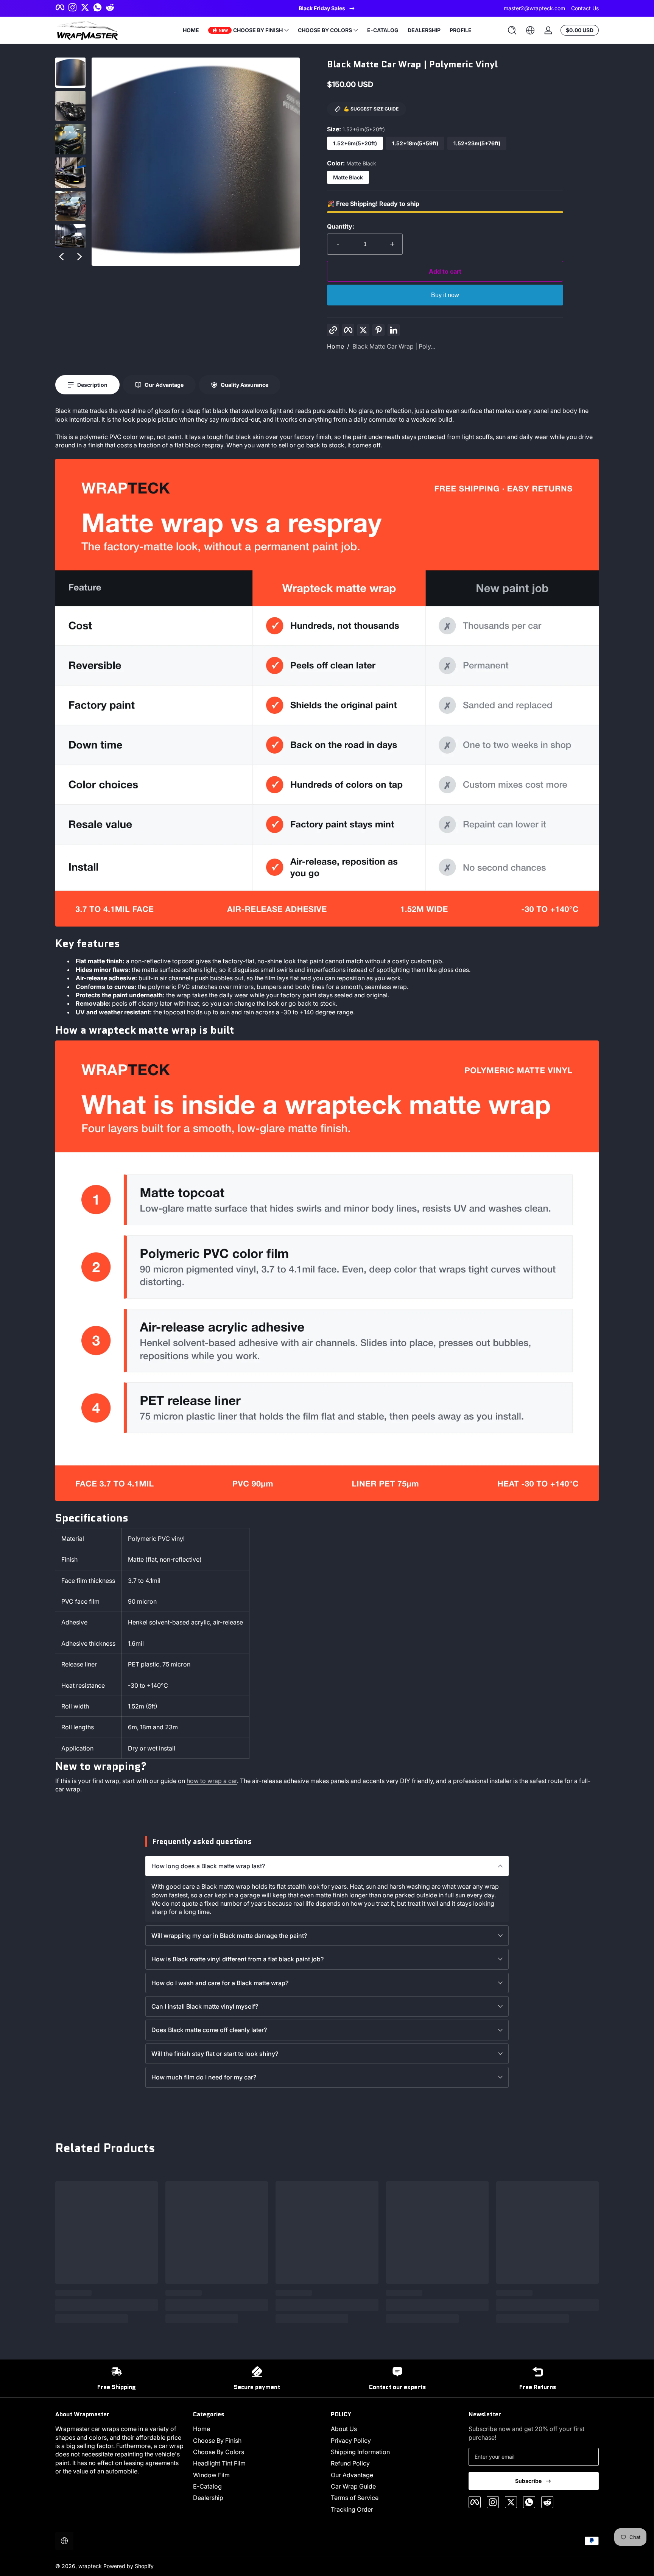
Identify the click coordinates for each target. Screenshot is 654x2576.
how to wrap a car (212, 1781)
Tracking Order (352, 2509)
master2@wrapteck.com (534, 8)
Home (336, 346)
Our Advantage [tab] (164, 385)
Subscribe (528, 2481)
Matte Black (348, 177)
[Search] (512, 30)
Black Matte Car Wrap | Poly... (394, 346)
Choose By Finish (217, 2441)
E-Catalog (207, 2486)
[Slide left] (61, 257)
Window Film (211, 2475)
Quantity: (341, 226)
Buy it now (445, 295)
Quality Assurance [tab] (244, 385)
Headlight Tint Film (219, 2463)
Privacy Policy (351, 2441)
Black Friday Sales (322, 8)
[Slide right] (79, 257)
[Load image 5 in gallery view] (70, 206)
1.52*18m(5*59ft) (415, 143)
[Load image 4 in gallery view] (70, 173)
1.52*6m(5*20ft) (355, 143)
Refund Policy (350, 2463)
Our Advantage (352, 2475)
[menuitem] (258, 2429)
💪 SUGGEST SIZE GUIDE (371, 109)
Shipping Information (360, 2452)
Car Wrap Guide (353, 2486)
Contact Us (585, 8)
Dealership (208, 2498)
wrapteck (90, 2566)
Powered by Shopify (128, 2566)
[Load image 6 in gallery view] (70, 239)
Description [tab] (92, 385)
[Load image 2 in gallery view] (70, 106)
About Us (344, 2429)
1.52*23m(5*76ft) (477, 143)
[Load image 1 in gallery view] (70, 73)
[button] (512, 30)
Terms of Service (355, 2498)
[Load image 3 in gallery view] (70, 139)
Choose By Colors (219, 2452)
